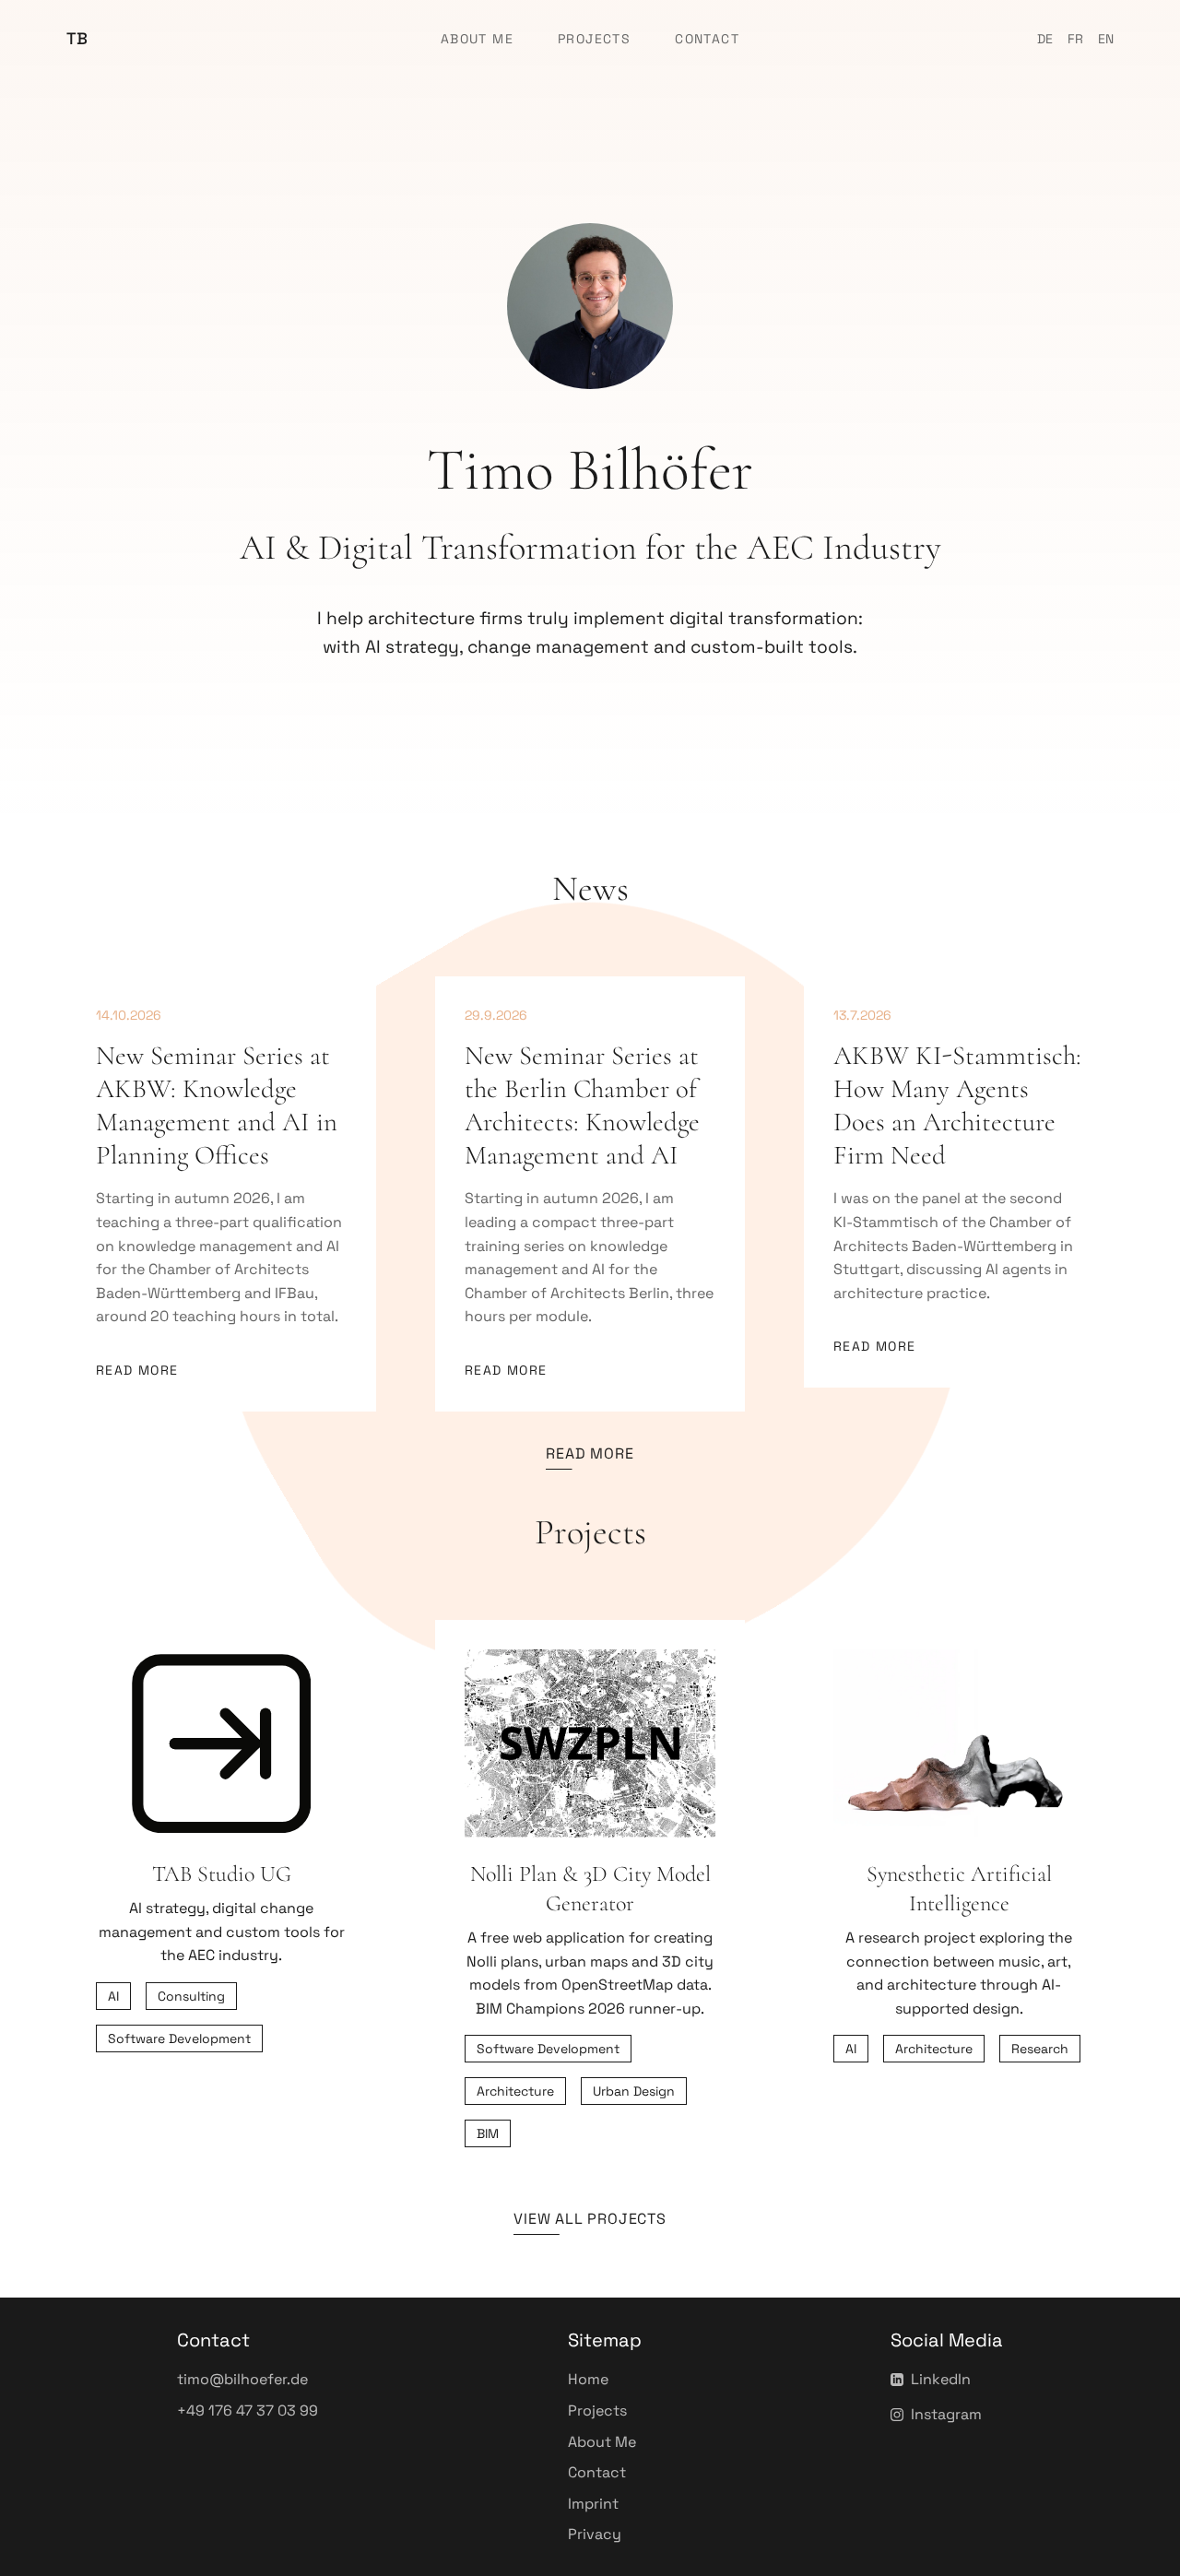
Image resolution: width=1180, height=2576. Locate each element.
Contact (707, 39)
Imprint (593, 2504)
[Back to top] (1128, 2554)
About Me (477, 39)
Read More (137, 1370)
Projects (594, 39)
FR (1075, 39)
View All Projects (590, 2219)
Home (588, 2379)
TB (77, 38)
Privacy (595, 2534)
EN (1106, 39)
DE (1045, 39)
